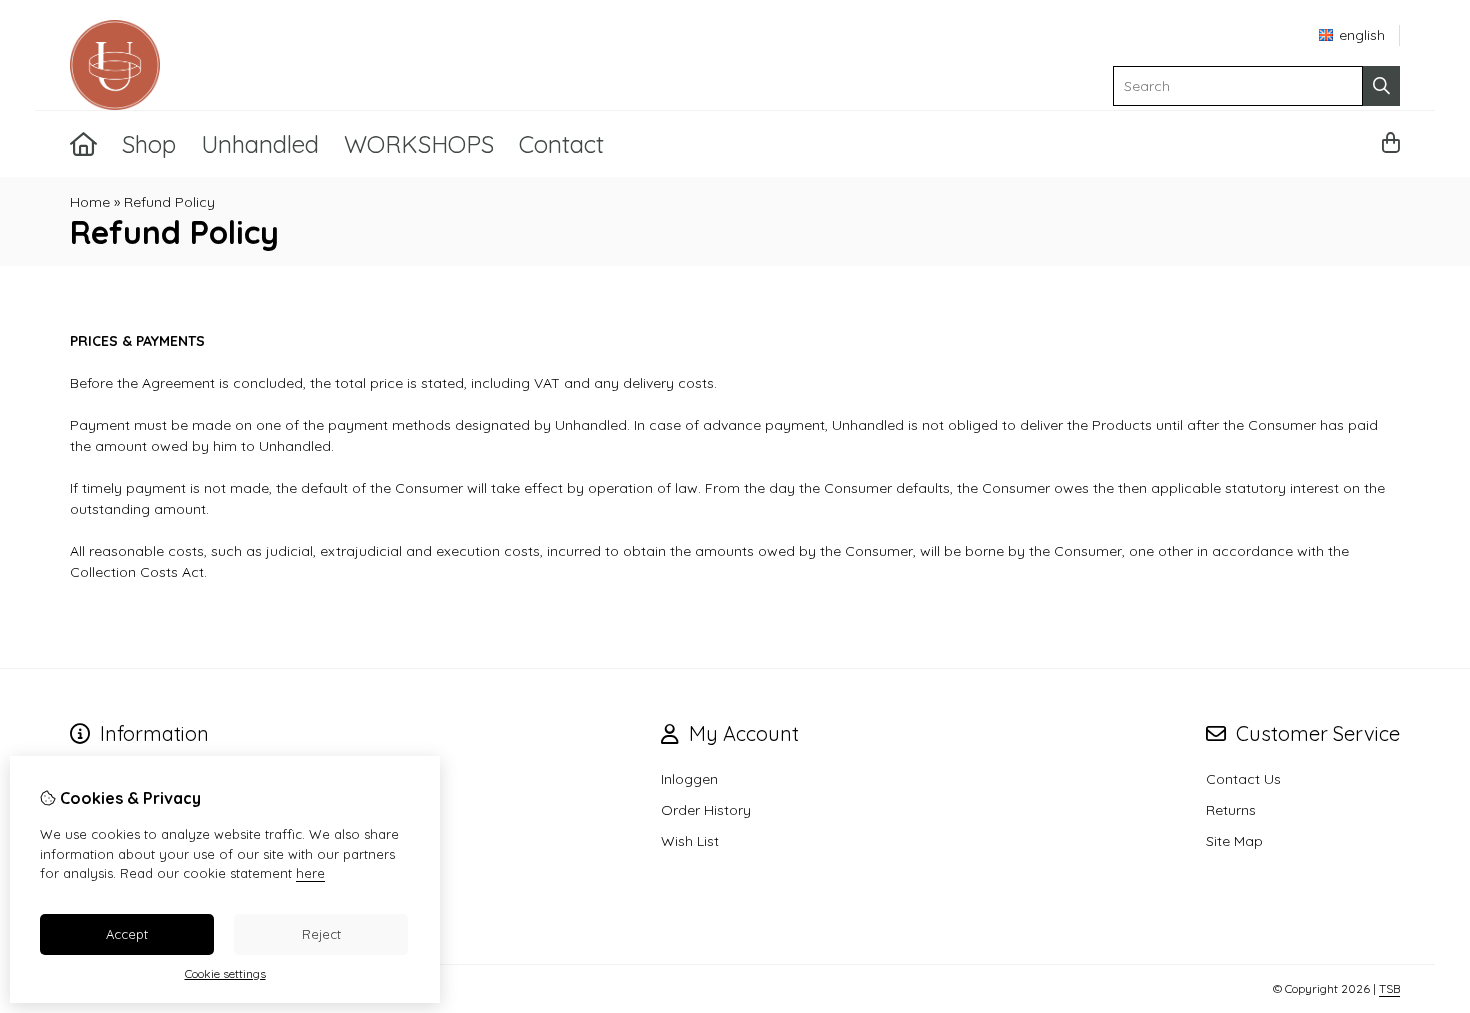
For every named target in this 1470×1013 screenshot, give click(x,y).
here (310, 873)
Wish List (690, 841)
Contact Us (1243, 779)
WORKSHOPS (419, 144)
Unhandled (260, 144)
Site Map (1234, 841)
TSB (1389, 988)
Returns (1231, 810)
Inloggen (689, 779)
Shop (149, 144)
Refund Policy (169, 202)
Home (90, 202)
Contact (561, 144)
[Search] (1381, 86)
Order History (706, 810)
